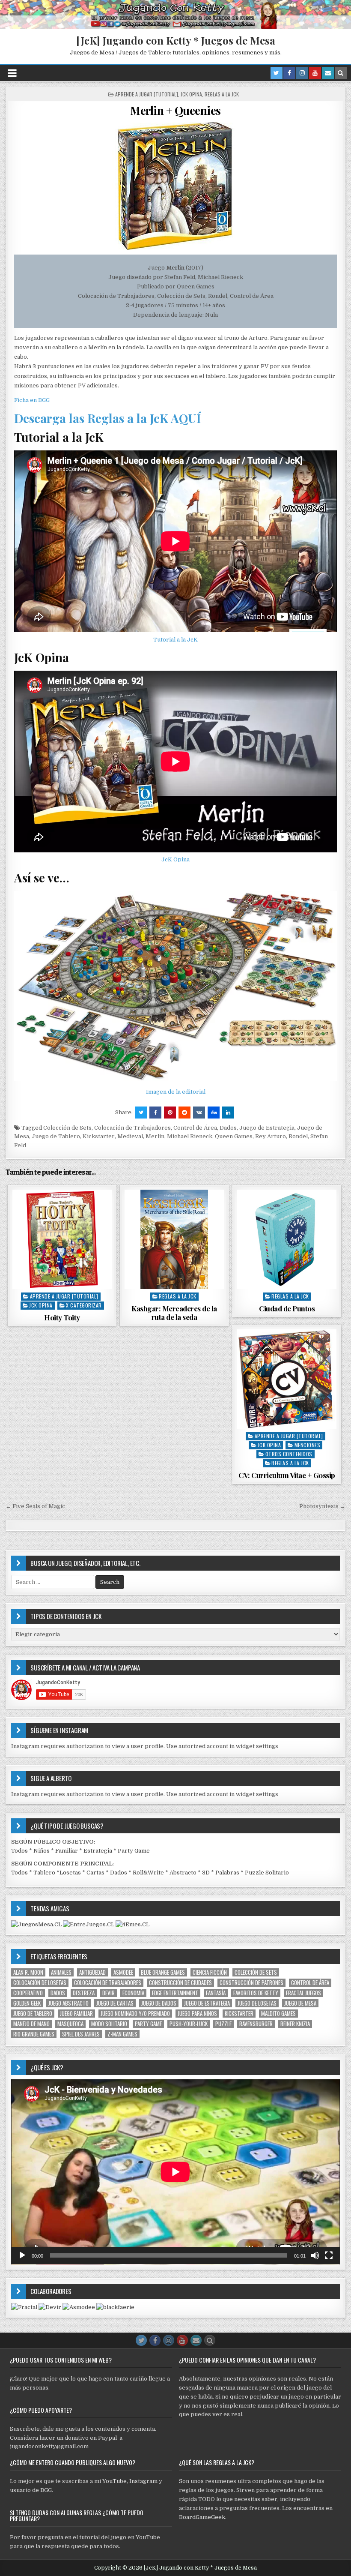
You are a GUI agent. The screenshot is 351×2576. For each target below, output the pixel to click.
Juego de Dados (159, 2003)
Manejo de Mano (31, 2024)
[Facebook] (289, 73)
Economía (133, 1993)
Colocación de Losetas (40, 1983)
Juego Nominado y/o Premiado (135, 2014)
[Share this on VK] (199, 1113)
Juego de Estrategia (267, 1128)
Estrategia (98, 1851)
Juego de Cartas (115, 2003)
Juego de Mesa (300, 2003)
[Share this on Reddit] (184, 1113)
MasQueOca (70, 2024)
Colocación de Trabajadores (132, 1128)
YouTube (115, 2481)
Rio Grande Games (34, 2034)
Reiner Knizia (295, 2024)
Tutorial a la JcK (175, 640)
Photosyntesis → (322, 1506)
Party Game (134, 1851)
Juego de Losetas (257, 2003)
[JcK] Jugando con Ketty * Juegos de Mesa (176, 40)
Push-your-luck (189, 2024)
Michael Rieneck (190, 1136)
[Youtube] (315, 73)
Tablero (44, 1873)
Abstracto (183, 1873)
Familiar (67, 1851)
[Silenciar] (315, 2255)
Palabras (227, 1873)
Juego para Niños (197, 2014)
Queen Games (234, 1136)
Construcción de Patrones (251, 1983)
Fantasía (216, 1993)
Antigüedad (92, 1972)
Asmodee (123, 1972)
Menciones (308, 1445)
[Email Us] (328, 73)
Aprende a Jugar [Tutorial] (147, 94)
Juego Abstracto (68, 2003)
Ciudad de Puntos (287, 1308)
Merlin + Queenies (175, 110)
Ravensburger (256, 2024)
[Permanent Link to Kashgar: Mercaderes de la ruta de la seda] (174, 1239)
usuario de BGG (31, 2490)
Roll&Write (148, 1873)
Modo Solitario (109, 2024)
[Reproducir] (22, 2255)
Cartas (95, 1873)
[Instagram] (302, 73)
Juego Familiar (76, 2014)
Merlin (155, 1136)
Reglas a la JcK (222, 94)
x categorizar (84, 1305)
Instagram (143, 2481)
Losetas (70, 1873)
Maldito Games (278, 2014)
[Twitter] (277, 73)
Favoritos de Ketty (256, 1993)
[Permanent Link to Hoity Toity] (62, 1239)
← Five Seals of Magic (35, 1506)
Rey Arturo (271, 1136)
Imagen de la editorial (176, 1092)
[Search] (341, 73)
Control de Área (195, 1128)
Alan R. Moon (28, 1972)
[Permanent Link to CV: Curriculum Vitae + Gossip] (287, 1379)
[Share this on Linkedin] (228, 1113)
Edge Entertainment (175, 1993)
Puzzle (223, 2024)
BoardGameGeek (202, 2517)
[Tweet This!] (141, 1113)
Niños (42, 1851)
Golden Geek (27, 2003)
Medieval (130, 1136)
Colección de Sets (67, 1128)
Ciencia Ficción (210, 1972)
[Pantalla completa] (329, 2255)
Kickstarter (99, 1136)
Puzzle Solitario (267, 1873)
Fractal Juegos (303, 1993)
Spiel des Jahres (81, 2034)
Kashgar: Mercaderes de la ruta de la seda (174, 1313)
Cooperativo (28, 1993)
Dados (228, 1128)
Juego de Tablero (56, 1136)
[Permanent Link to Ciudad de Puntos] (287, 1239)
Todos (19, 1851)
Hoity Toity (62, 1317)
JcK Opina (191, 94)
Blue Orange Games (163, 1972)
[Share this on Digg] (214, 1113)
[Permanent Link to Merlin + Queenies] (175, 186)
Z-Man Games (122, 2034)
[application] (175, 2172)
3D (206, 1873)
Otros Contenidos (289, 1454)
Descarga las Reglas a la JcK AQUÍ (107, 418)
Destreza (84, 1993)
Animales (61, 1972)
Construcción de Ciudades (180, 1983)
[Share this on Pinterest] (170, 1113)
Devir (109, 1993)
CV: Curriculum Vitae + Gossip (287, 1475)
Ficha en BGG (32, 400)
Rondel (298, 1136)
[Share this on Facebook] (155, 1113)
